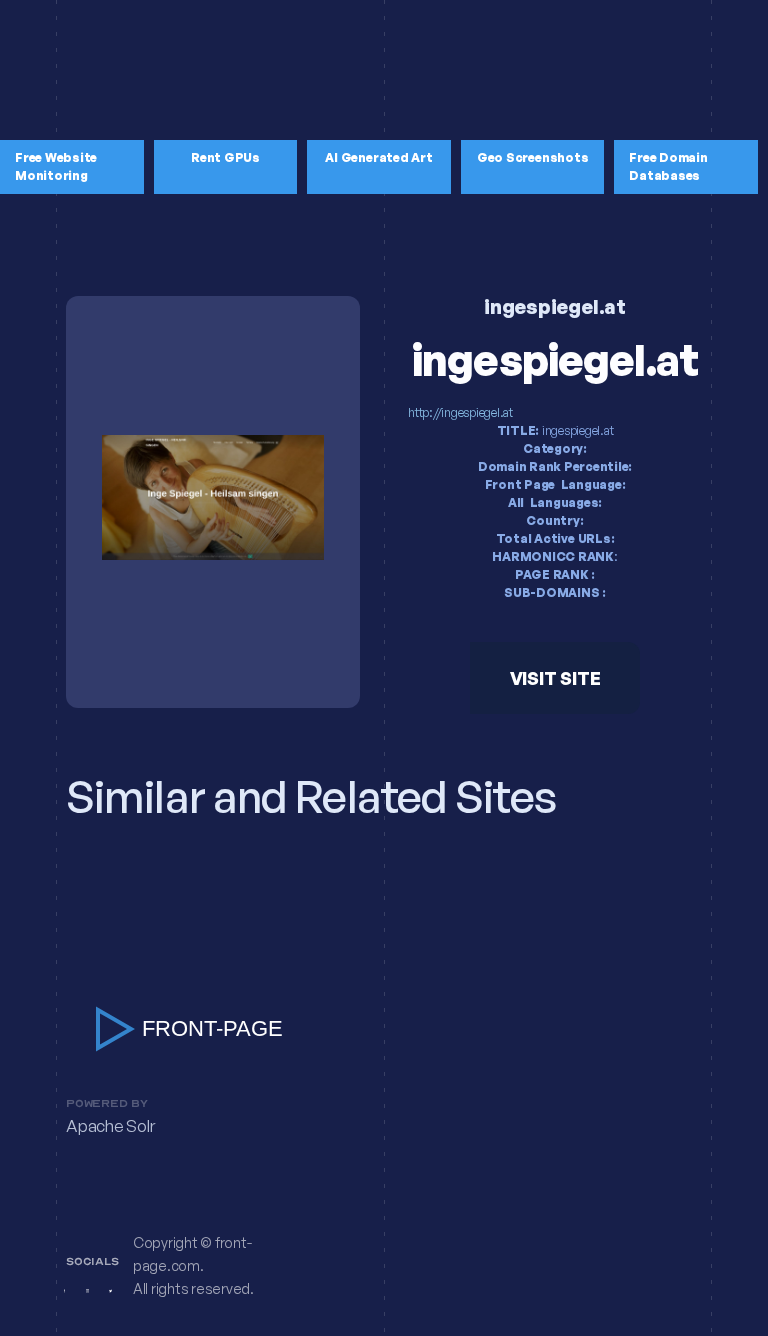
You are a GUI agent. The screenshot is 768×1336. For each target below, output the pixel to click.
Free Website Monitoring (56, 166)
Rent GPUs (225, 157)
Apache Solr (110, 1126)
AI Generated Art (378, 157)
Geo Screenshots (532, 157)
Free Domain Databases (668, 166)
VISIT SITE (555, 678)
